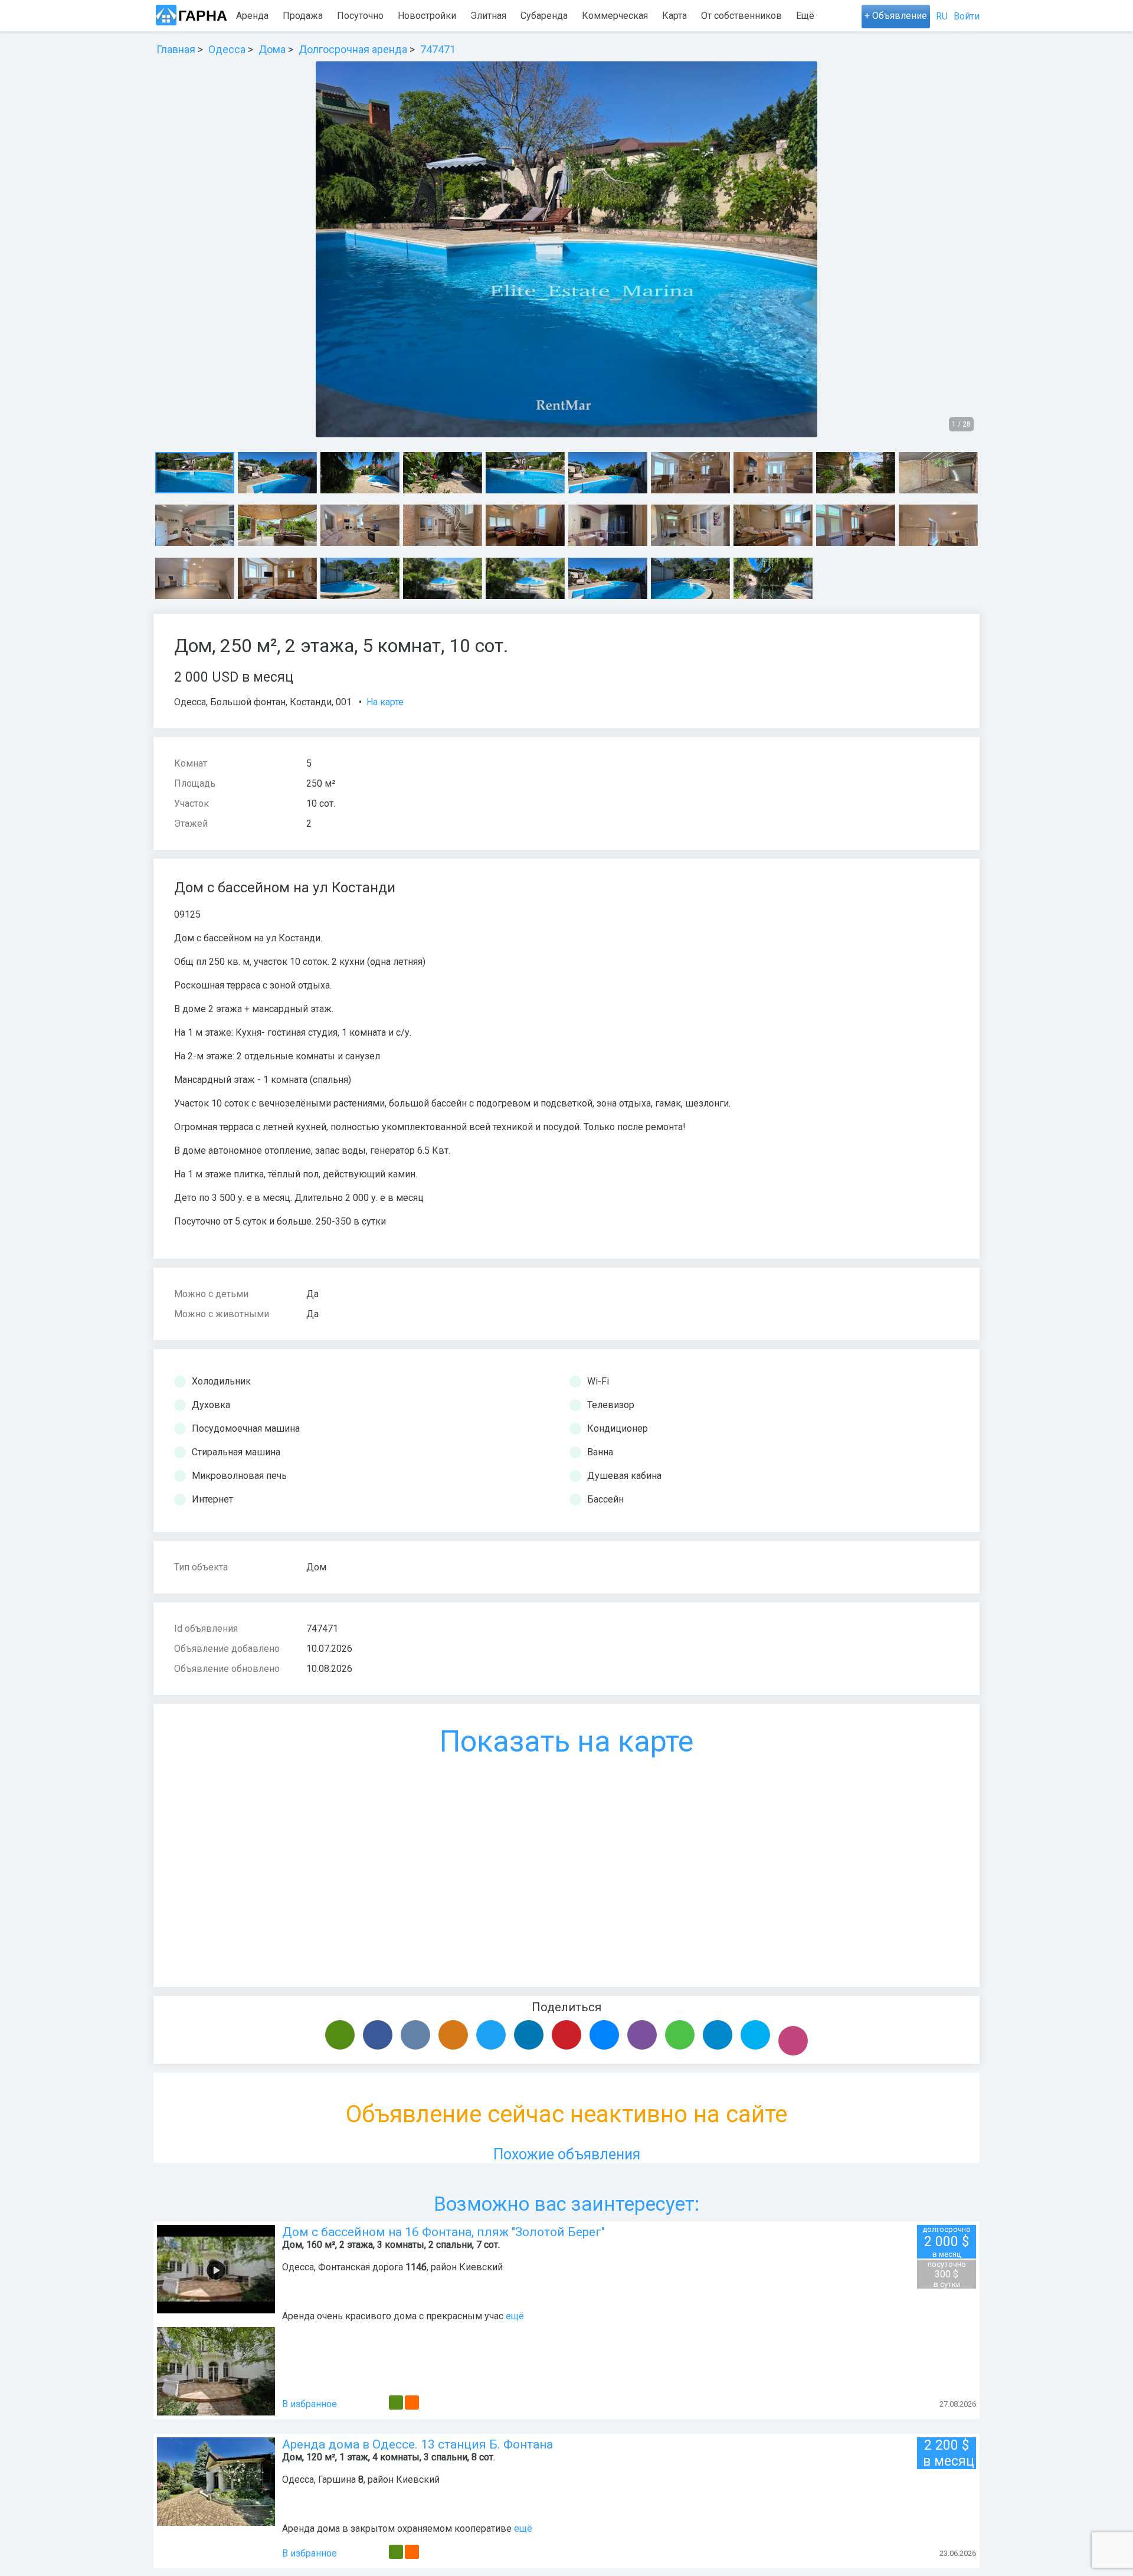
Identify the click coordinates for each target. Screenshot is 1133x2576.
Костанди (311, 702)
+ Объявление (896, 16)
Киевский (481, 2267)
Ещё (805, 16)
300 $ (947, 2274)
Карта (674, 16)
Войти (967, 16)
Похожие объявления (567, 2154)
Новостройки (427, 16)
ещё (515, 2316)
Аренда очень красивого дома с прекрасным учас (393, 2316)
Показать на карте (566, 1742)
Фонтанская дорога (361, 2267)
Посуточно (360, 16)
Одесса (190, 702)
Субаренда (544, 16)
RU (942, 16)
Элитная (488, 16)
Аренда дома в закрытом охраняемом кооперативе (397, 2528)
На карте (385, 702)
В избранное (310, 2404)
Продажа (303, 16)
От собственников (741, 16)
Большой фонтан (248, 702)
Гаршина (337, 2480)
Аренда (252, 16)
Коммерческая (615, 16)
